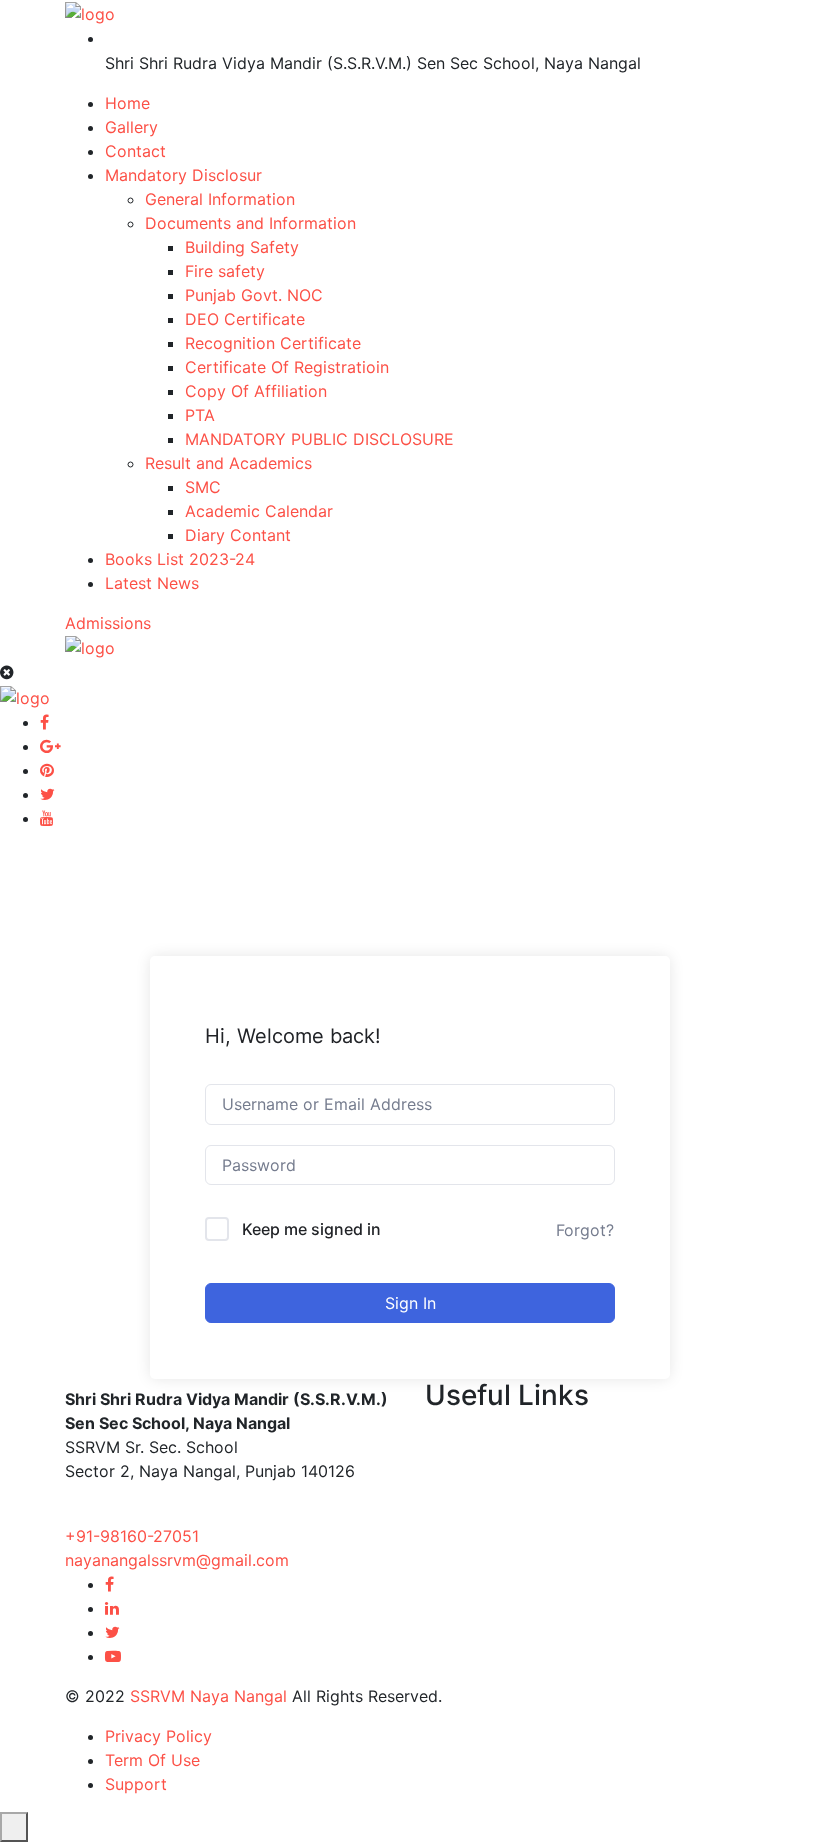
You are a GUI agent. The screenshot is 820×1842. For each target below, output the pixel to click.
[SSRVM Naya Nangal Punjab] (90, 12)
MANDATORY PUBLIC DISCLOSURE (319, 439)
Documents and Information (250, 223)
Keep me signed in (311, 1229)
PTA (200, 415)
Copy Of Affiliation (256, 391)
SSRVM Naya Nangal (208, 1696)
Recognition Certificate (273, 343)
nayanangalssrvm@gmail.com (177, 1560)
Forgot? (585, 1230)
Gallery (131, 127)
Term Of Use (152, 1760)
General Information (220, 199)
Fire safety (225, 271)
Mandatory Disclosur (183, 175)
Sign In (410, 1303)
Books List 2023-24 (180, 559)
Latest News (152, 583)
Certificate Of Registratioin (287, 367)
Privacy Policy (158, 1736)
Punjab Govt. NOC (254, 295)
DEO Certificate (245, 319)
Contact (135, 151)
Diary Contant (238, 535)
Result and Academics (228, 463)
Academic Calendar (259, 511)
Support (136, 1784)
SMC (203, 487)
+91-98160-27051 (132, 1536)
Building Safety (242, 247)
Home (127, 103)
